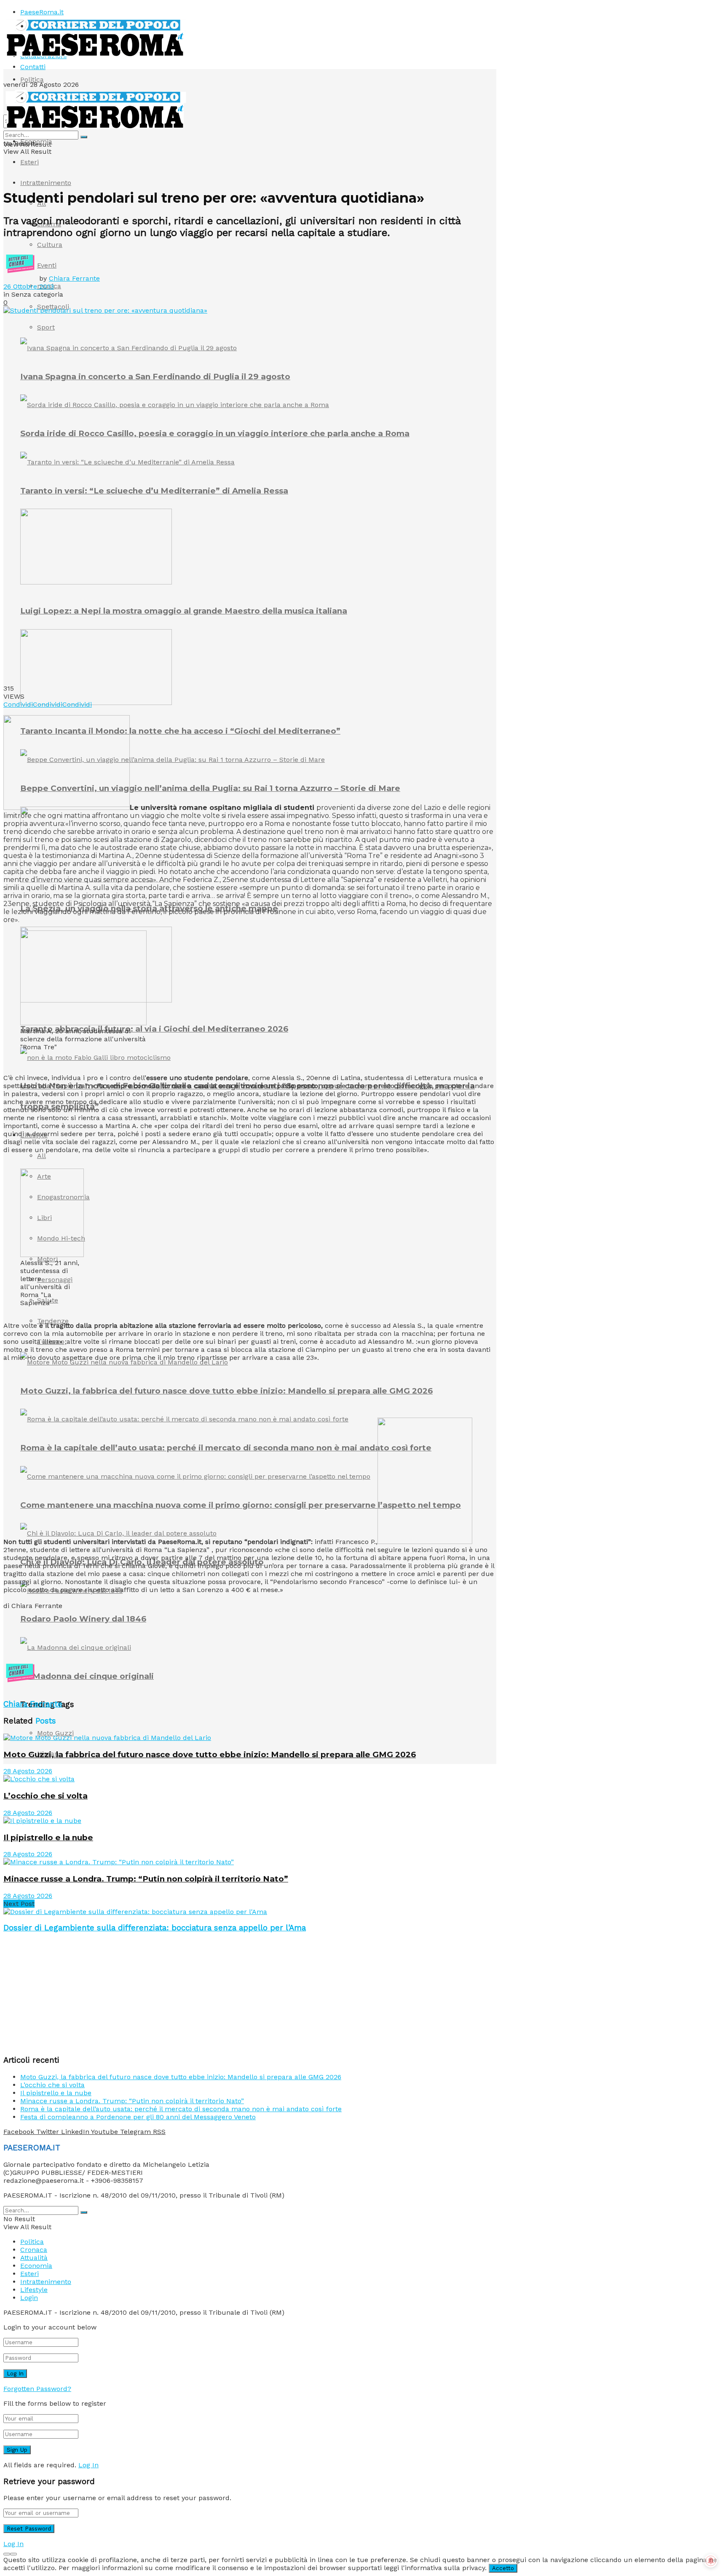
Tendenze (53, 1321)
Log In (88, 2465)
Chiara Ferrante (74, 278)
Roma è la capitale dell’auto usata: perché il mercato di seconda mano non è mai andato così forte (226, 1448)
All (41, 1156)
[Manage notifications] (711, 2561)
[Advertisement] (157, 1635)
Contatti (33, 67)
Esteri (29, 162)
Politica (32, 79)
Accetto (503, 2568)
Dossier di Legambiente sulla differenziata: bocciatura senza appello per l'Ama (155, 1928)
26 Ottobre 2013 (29, 286)
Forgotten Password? (37, 2389)
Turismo (51, 1342)
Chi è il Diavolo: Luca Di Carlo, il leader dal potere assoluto (142, 1562)
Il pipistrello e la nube (48, 1838)
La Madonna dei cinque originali (87, 1676)
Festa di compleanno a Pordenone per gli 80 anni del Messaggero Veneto (138, 2117)
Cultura (50, 245)
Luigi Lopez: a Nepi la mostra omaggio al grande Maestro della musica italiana (184, 611)
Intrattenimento (46, 183)
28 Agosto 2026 (28, 1771)
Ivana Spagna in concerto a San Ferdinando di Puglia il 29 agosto (155, 377)
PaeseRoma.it (42, 12)
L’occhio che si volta (45, 1796)
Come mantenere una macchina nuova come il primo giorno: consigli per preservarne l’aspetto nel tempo (241, 1505)
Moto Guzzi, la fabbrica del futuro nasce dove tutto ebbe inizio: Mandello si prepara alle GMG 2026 (226, 1391)
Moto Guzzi (55, 1733)
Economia (36, 141)
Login (29, 2298)
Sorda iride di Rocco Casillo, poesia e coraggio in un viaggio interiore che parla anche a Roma (215, 433)
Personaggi (55, 1280)
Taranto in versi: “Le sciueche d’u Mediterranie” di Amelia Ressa (154, 491)
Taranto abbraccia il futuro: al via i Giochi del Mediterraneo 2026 (154, 1029)
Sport (46, 327)
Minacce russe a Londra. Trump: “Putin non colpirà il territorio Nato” (146, 1879)
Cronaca (34, 2250)
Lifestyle (34, 1135)
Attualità (34, 2258)
